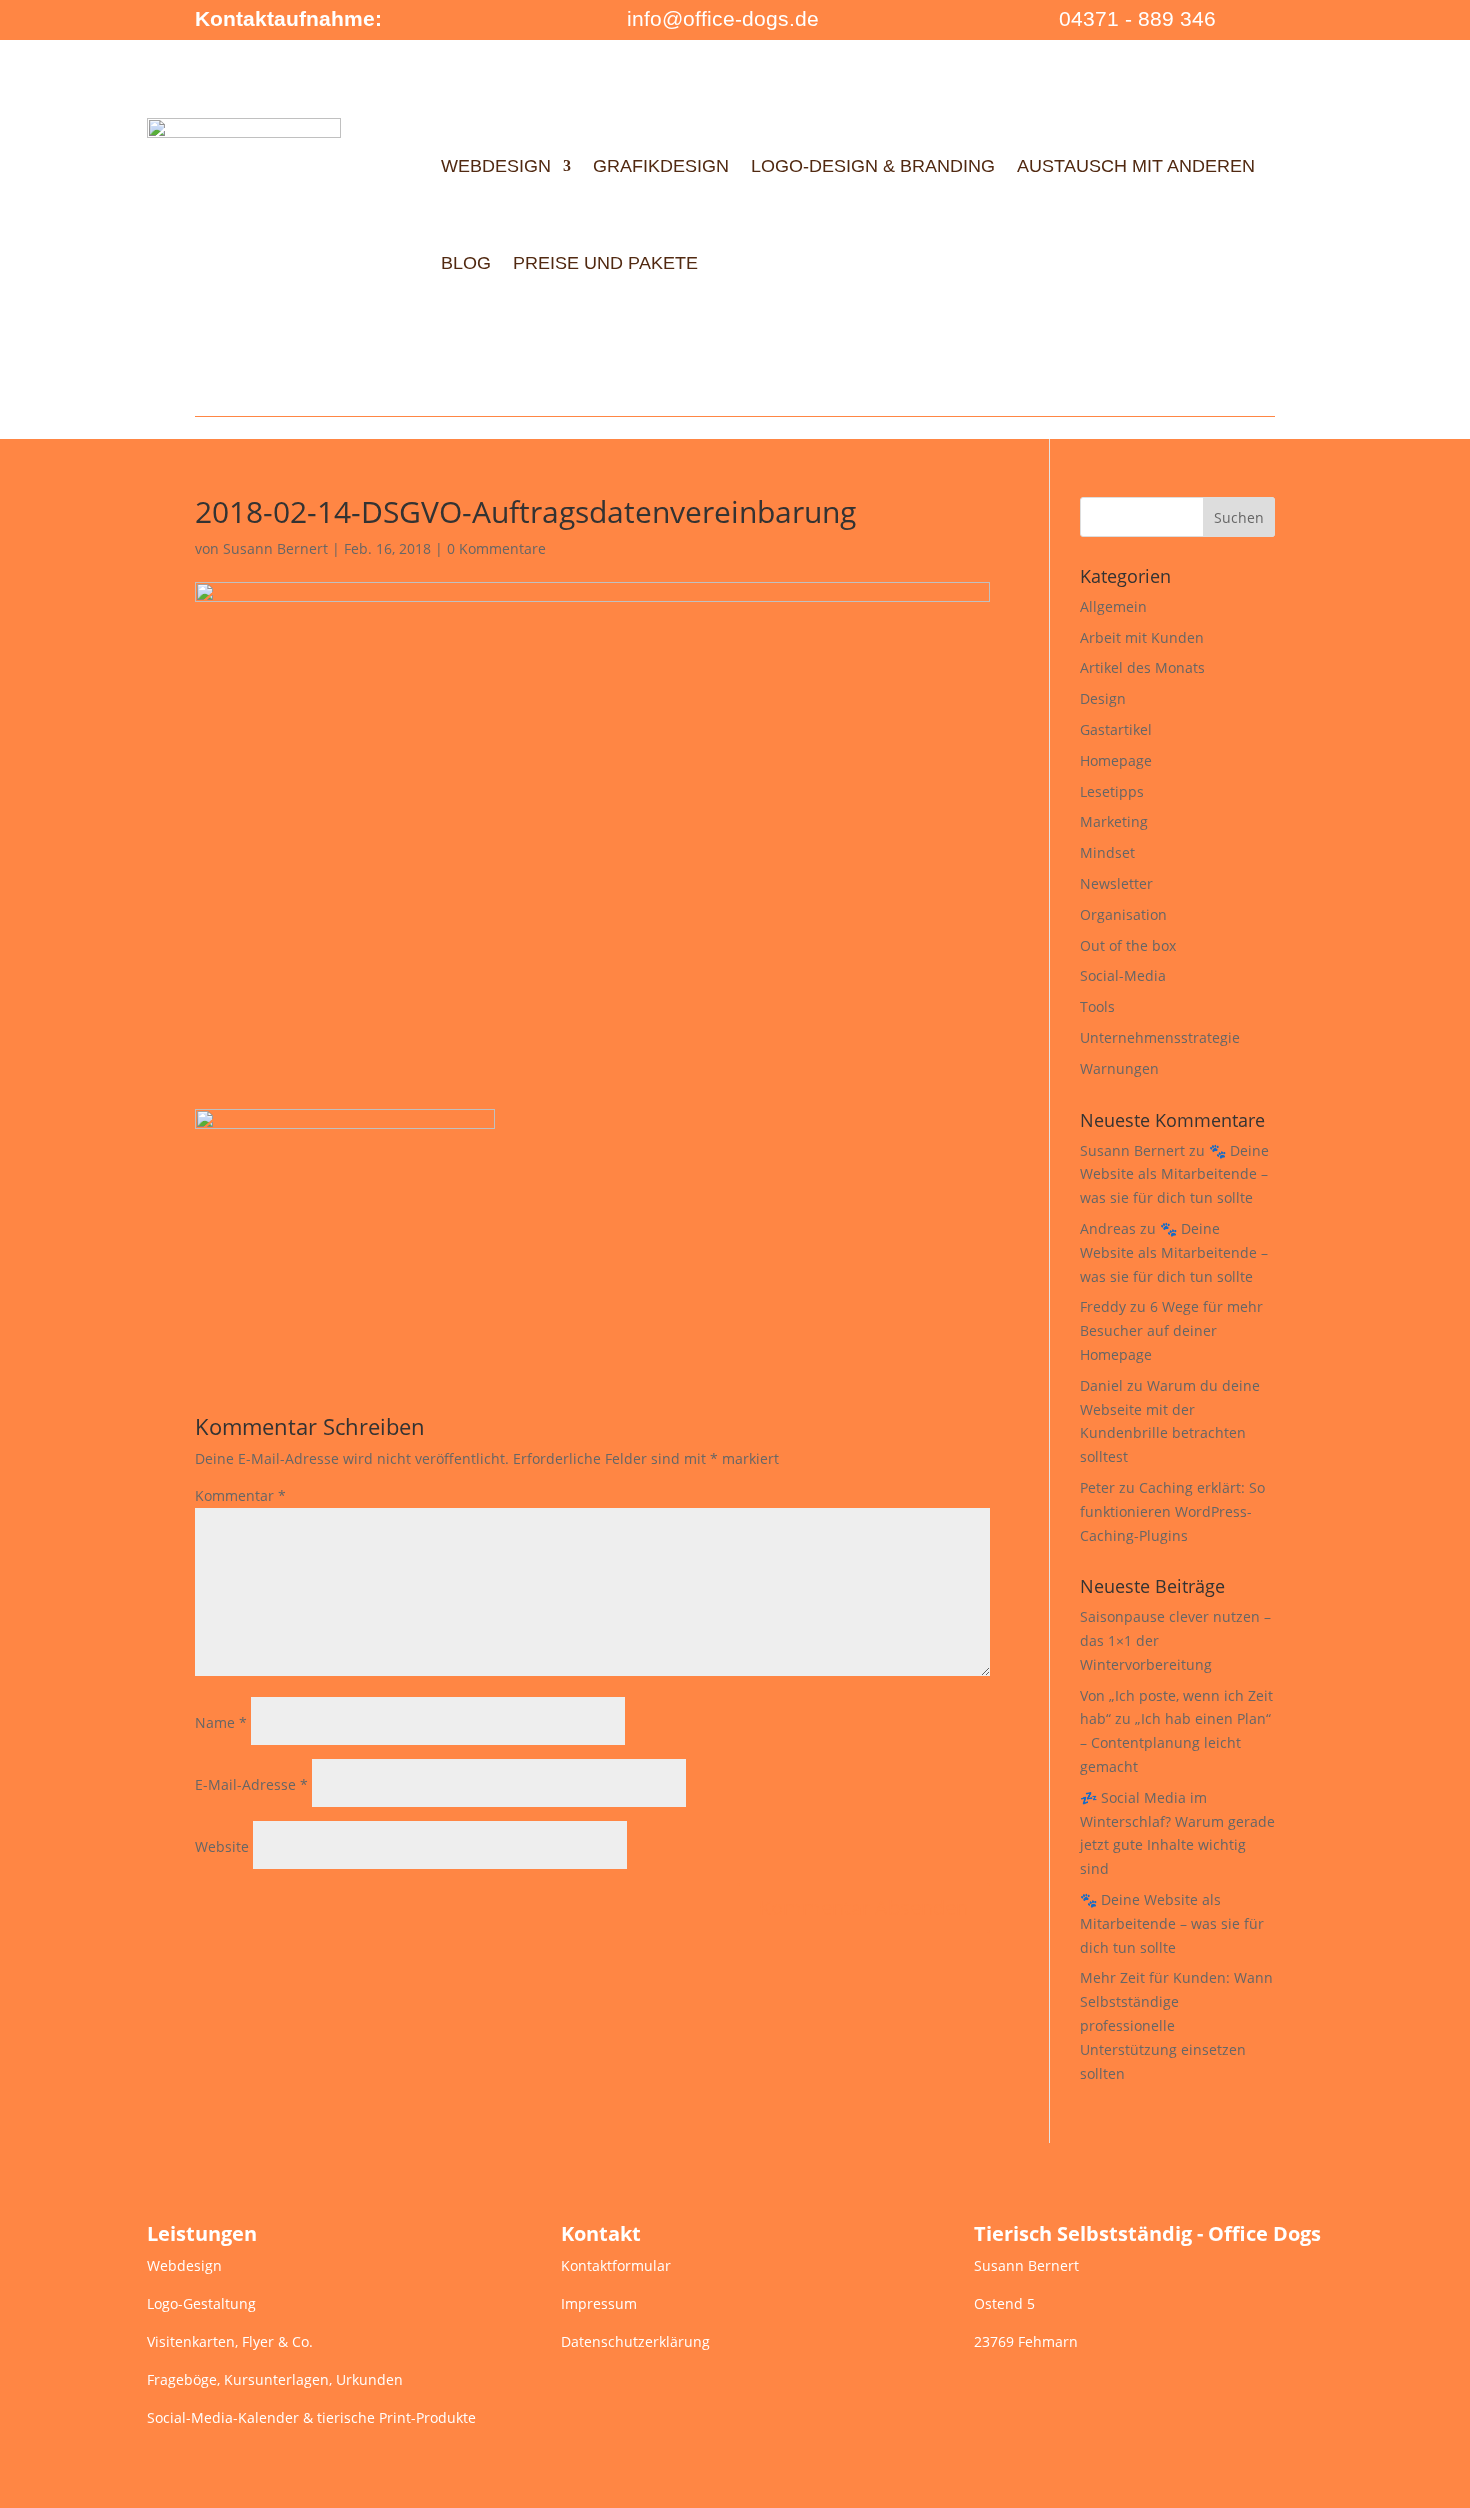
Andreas (1108, 1228)
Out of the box (1128, 945)
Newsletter (1116, 883)
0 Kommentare (496, 548)
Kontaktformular (616, 2265)
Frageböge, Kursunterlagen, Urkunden (275, 2379)
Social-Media (1123, 975)
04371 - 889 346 (1137, 18)
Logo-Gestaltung (201, 2303)
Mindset (1107, 852)
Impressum (599, 2303)
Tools (1097, 1006)
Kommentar (240, 1495)
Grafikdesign (661, 166)
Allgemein (1113, 606)
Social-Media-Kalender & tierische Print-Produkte (311, 2417)
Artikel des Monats (1142, 667)
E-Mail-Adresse (251, 1784)
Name (221, 1722)
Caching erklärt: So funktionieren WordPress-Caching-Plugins (1172, 1511)
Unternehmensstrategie (1160, 1037)
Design (1103, 698)
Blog (466, 263)
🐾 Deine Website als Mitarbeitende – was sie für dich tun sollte (1174, 1174)
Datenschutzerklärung (635, 2341)
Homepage (1116, 760)
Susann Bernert (275, 548)
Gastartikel (1116, 729)
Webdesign (496, 166)
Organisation (1123, 914)
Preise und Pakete (605, 263)
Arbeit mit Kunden (1142, 637)
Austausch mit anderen (1136, 166)
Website (222, 1846)
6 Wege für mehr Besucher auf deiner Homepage (1171, 1330)
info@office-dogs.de (723, 18)
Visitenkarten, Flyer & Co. (230, 2341)
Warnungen (1119, 1068)
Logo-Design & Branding (873, 166)
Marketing (1114, 821)
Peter (1097, 1487)
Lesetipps (1112, 791)
